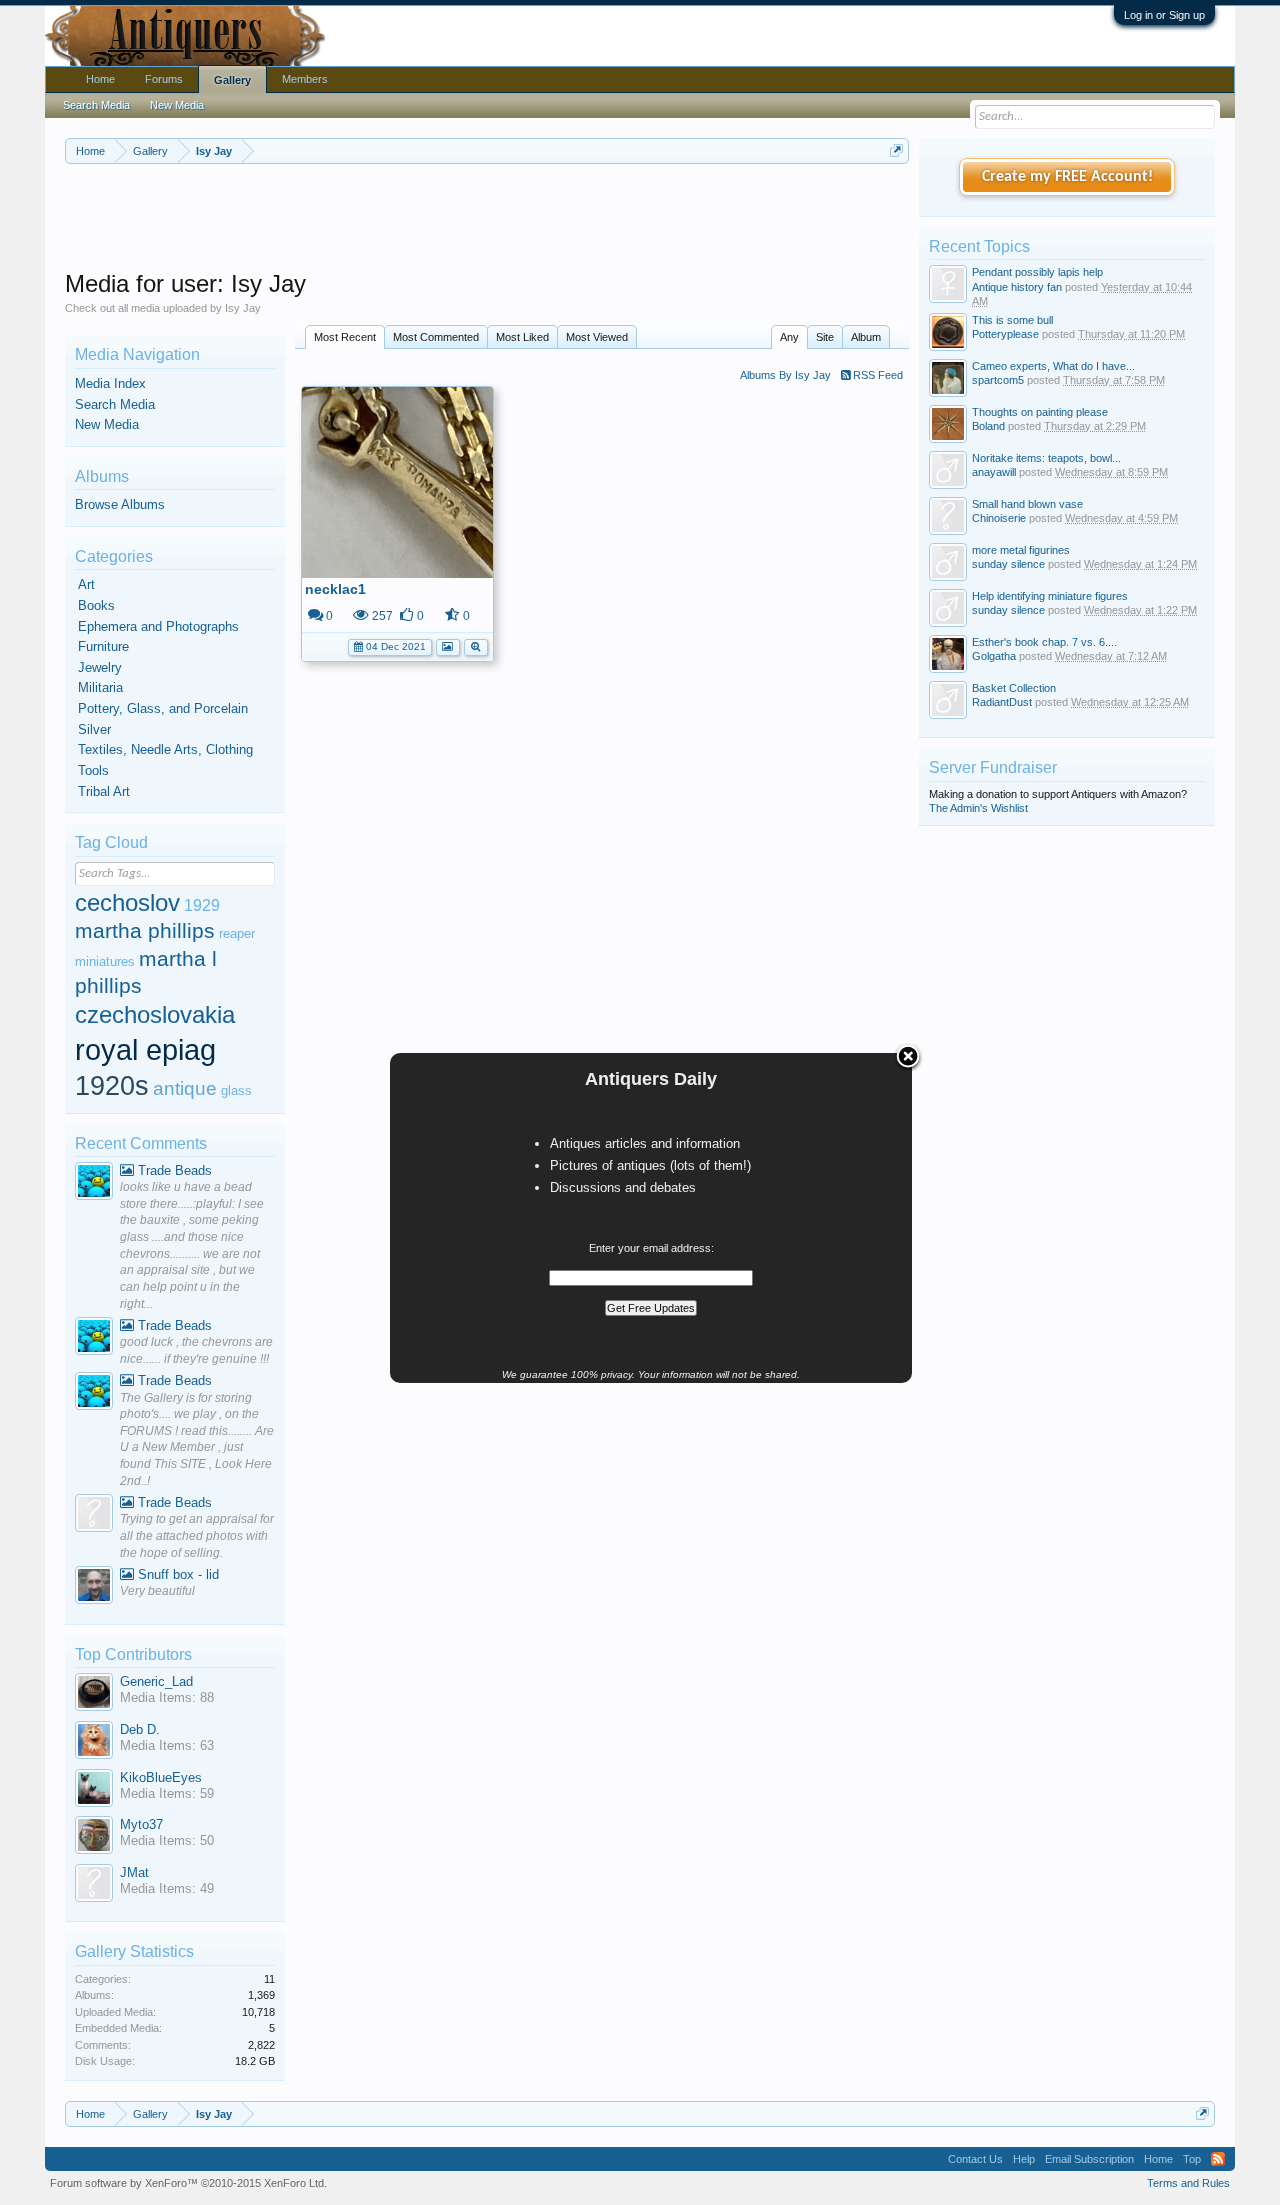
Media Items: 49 (167, 1888)
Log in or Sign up (1164, 15)
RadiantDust (1002, 702)
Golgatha (994, 656)
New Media (107, 424)
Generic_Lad (156, 1681)
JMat (134, 1872)
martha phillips (145, 931)
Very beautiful (157, 1591)
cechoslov (127, 902)
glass (236, 1090)
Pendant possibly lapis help (1037, 272)
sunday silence (1008, 564)
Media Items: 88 (167, 1697)
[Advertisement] (487, 219)
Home (100, 79)
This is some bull (1012, 320)
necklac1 (335, 589)
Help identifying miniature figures (1050, 596)
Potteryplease (1005, 334)
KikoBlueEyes (161, 1777)
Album (866, 337)
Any (789, 337)
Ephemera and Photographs (158, 626)
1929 (202, 905)
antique (185, 1088)
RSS (1218, 2159)
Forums (164, 79)
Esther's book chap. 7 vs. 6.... (1044, 642)
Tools (93, 770)
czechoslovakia (155, 1014)
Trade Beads (173, 1170)
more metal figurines (1021, 550)
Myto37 (141, 1824)
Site (825, 337)
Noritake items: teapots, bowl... (1046, 458)
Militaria (100, 687)
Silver (94, 729)
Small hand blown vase (1027, 504)
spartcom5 (998, 380)
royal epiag (145, 1049)
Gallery (232, 80)
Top (1192, 2159)
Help (1024, 2159)
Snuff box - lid (176, 1574)
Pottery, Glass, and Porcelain (163, 708)
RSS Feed (876, 375)
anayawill (994, 472)
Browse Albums (120, 504)
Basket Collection (1014, 688)
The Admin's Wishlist (978, 808)
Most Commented (436, 337)
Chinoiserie (999, 518)
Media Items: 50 (167, 1840)
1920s (112, 1086)
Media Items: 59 (167, 1793)
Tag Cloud (111, 842)
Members (305, 79)
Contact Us (975, 2159)
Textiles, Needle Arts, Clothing (165, 749)
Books (96, 605)
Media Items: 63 (167, 1745)
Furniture (103, 646)
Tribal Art (104, 791)
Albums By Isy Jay (785, 375)
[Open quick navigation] (896, 150)
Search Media (115, 404)
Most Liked (522, 337)
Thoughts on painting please (1040, 412)
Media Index (110, 383)
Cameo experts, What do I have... (1053, 366)
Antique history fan (1017, 287)
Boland (988, 426)
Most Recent (345, 337)
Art (86, 584)
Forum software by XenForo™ (188, 2183)
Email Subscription (1089, 2159)
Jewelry (100, 667)
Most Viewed (597, 337)
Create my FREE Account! (1067, 177)
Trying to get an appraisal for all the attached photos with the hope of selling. (197, 1535)
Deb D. (140, 1729)
